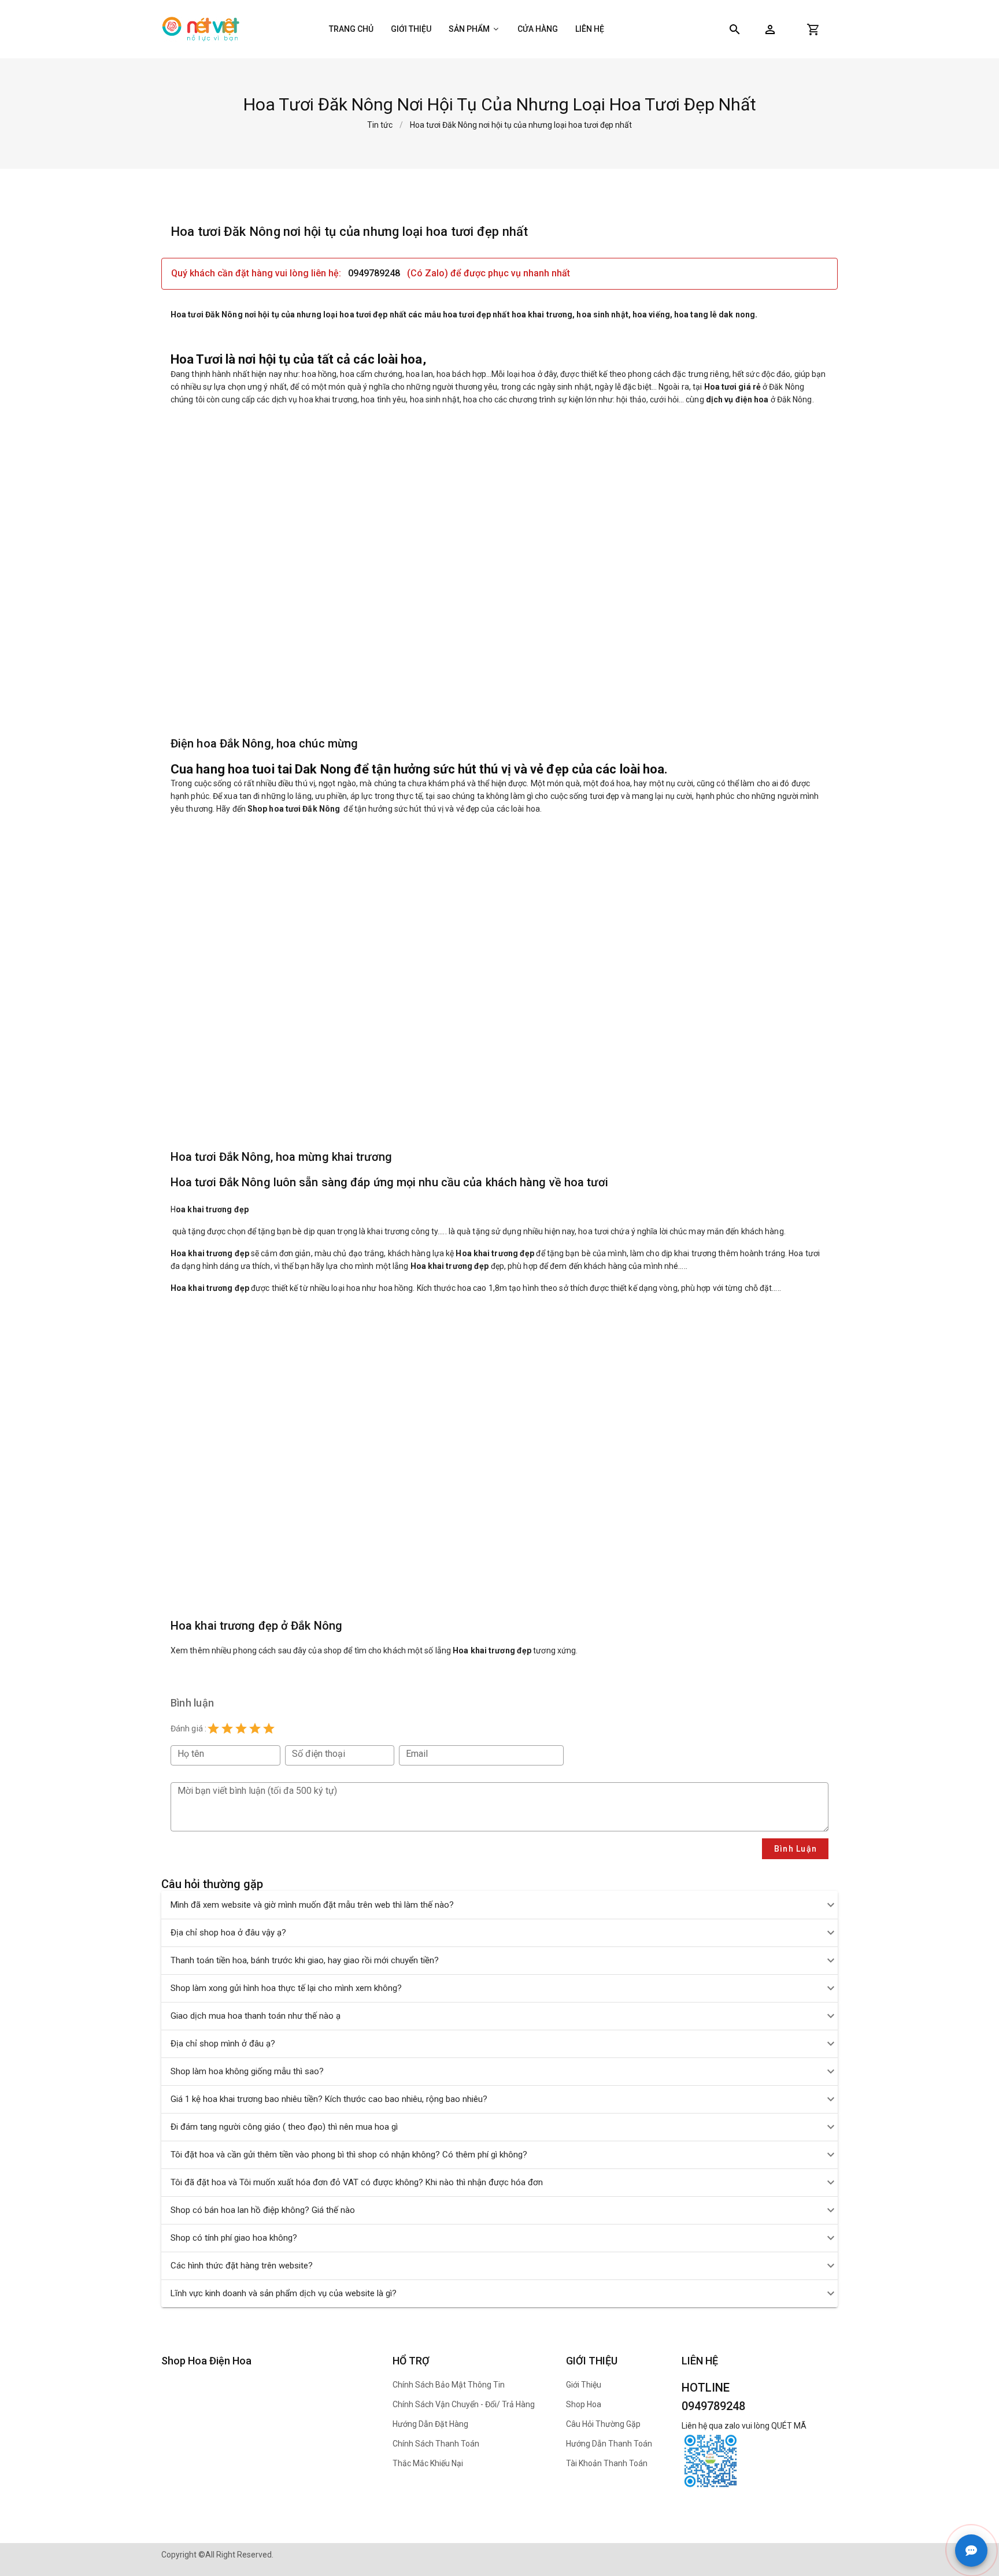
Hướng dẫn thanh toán (609, 2444)
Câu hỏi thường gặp (603, 2424)
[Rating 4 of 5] (255, 1729)
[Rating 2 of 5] (227, 1729)
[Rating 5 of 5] (269, 1729)
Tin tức (380, 125)
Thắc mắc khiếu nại (428, 2463)
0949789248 (374, 273)
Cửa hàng (538, 29)
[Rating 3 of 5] (241, 1729)
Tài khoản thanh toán (607, 2463)
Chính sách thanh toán (436, 2444)
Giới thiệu (411, 29)
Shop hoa (584, 2404)
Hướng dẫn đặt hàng (430, 2424)
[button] (770, 29)
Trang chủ (351, 29)
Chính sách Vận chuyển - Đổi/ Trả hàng (464, 2404)
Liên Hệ (590, 29)
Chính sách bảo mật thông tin (449, 2385)
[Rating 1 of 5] (213, 1729)
